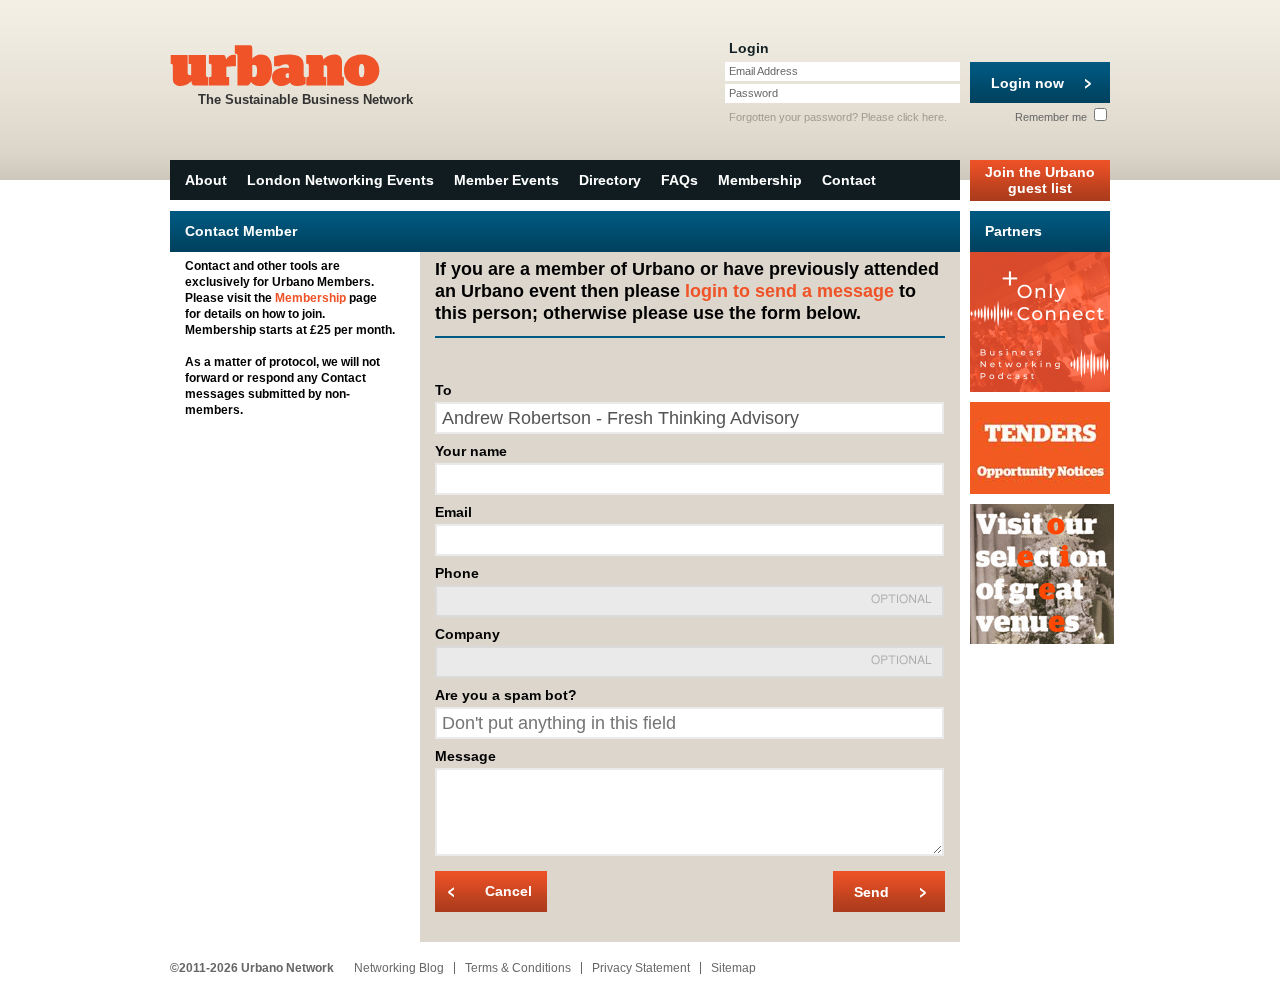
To (443, 390)
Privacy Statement (641, 968)
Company (467, 634)
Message (465, 756)
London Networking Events (340, 180)
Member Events (506, 180)
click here (920, 117)
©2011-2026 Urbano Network (252, 968)
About (206, 180)
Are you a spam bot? (506, 695)
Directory (610, 180)
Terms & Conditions (518, 968)
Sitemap (733, 968)
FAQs (679, 180)
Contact (849, 180)
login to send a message (789, 291)
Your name (471, 451)
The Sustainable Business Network (305, 99)
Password (753, 93)
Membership (760, 180)
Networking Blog (399, 968)
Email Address (763, 71)
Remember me (1052, 117)
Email (453, 512)
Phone (457, 573)
